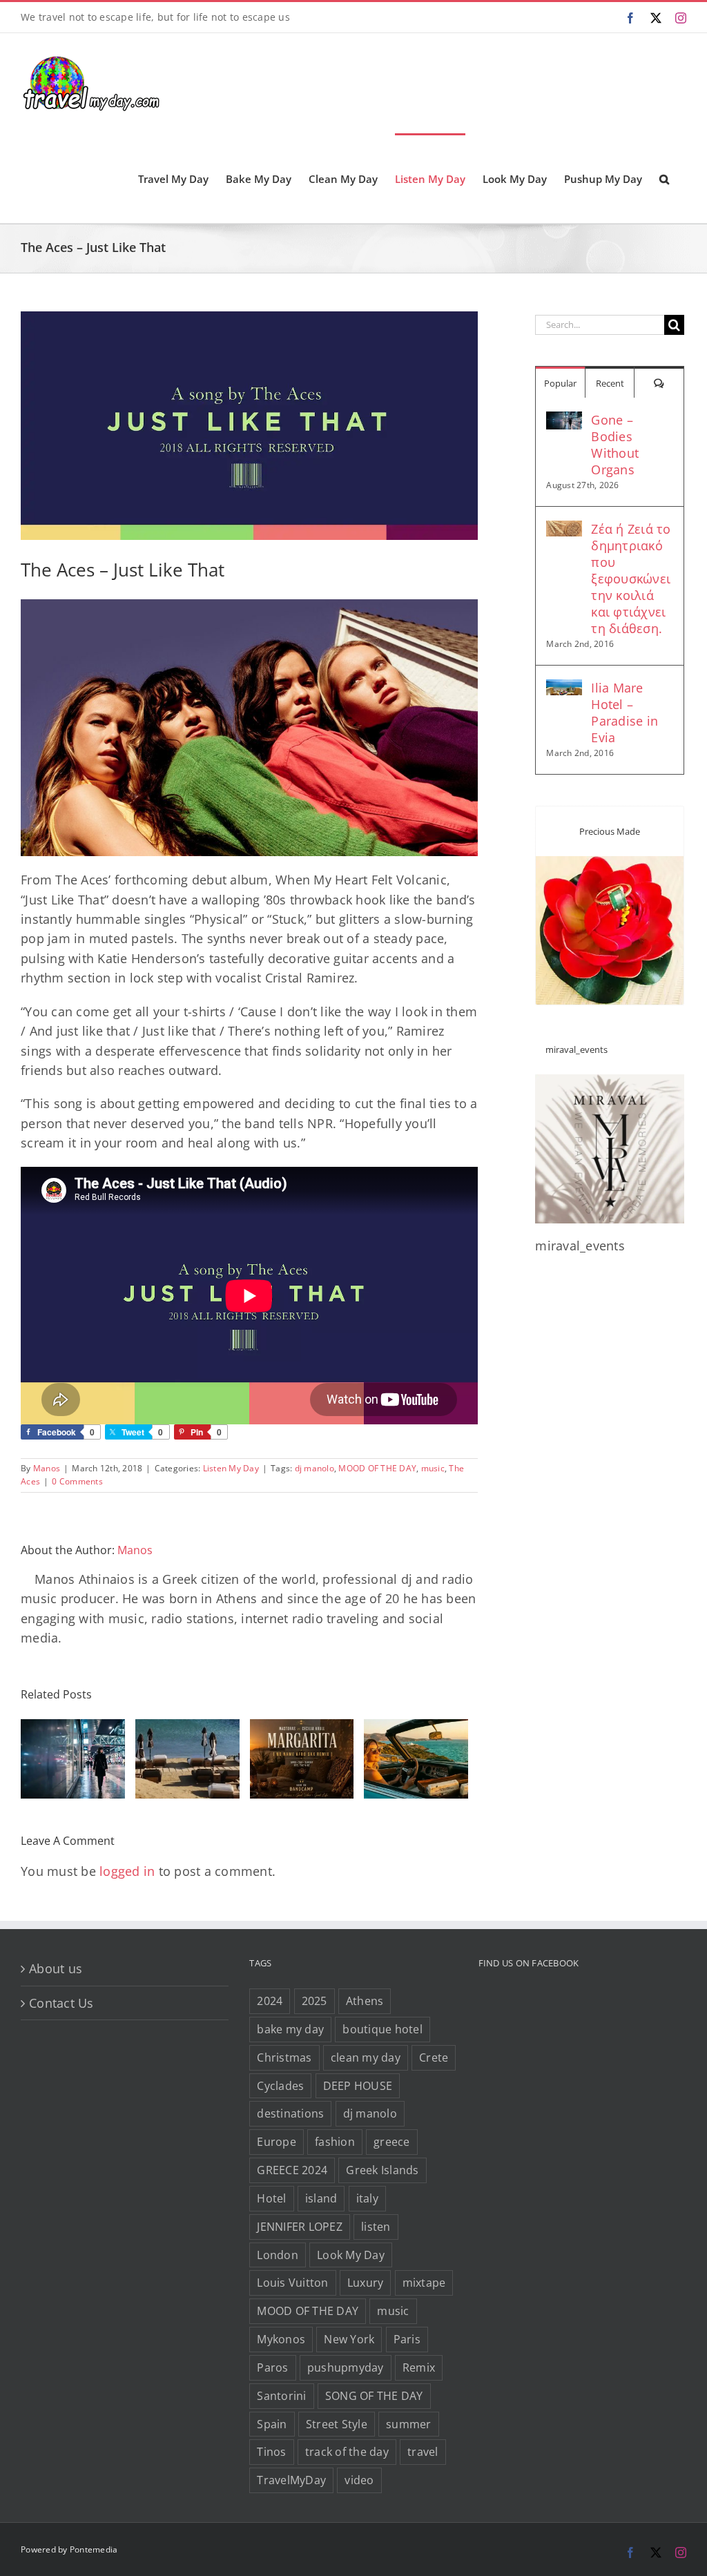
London (278, 2255)
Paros (272, 2367)
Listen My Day (231, 1468)
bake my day (290, 2029)
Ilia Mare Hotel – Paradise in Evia (624, 713)
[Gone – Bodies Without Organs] (564, 421)
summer (409, 2424)
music (433, 1468)
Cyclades (280, 2086)
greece (392, 2142)
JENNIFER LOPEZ (300, 2227)
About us (56, 1968)
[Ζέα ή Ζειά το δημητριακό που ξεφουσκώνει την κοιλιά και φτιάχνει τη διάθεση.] (564, 530)
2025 (314, 2001)
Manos (47, 1468)
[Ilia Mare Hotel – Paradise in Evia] (564, 689)
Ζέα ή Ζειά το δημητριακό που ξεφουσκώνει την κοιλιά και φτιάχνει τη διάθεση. (631, 579)
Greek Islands (382, 2170)
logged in (127, 1871)
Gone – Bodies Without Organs (615, 445)
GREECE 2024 (292, 2170)
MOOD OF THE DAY (377, 1468)
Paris (407, 2339)
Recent (610, 383)
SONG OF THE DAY (374, 2396)
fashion (335, 2142)
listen (376, 2227)
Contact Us (61, 2003)
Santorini (281, 2396)
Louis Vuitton (292, 2283)
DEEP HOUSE (358, 2086)
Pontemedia (94, 2549)
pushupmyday (346, 2367)
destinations (290, 2113)
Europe (277, 2142)
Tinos (271, 2452)
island (321, 2198)
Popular (560, 383)
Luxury (366, 2283)
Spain (272, 2424)
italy (367, 2198)
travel (423, 2452)
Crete (434, 2057)
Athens (365, 2001)
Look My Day (351, 2255)
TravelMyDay (291, 2480)
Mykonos (281, 2339)
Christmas (284, 2057)
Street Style (337, 2424)
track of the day (347, 2452)
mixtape (424, 2283)
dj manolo (314, 1468)
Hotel (271, 2198)
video (359, 2480)
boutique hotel (382, 2029)
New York (349, 2339)
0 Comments (77, 1481)
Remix (419, 2367)
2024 (270, 2001)
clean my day (366, 2057)
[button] (664, 178)
